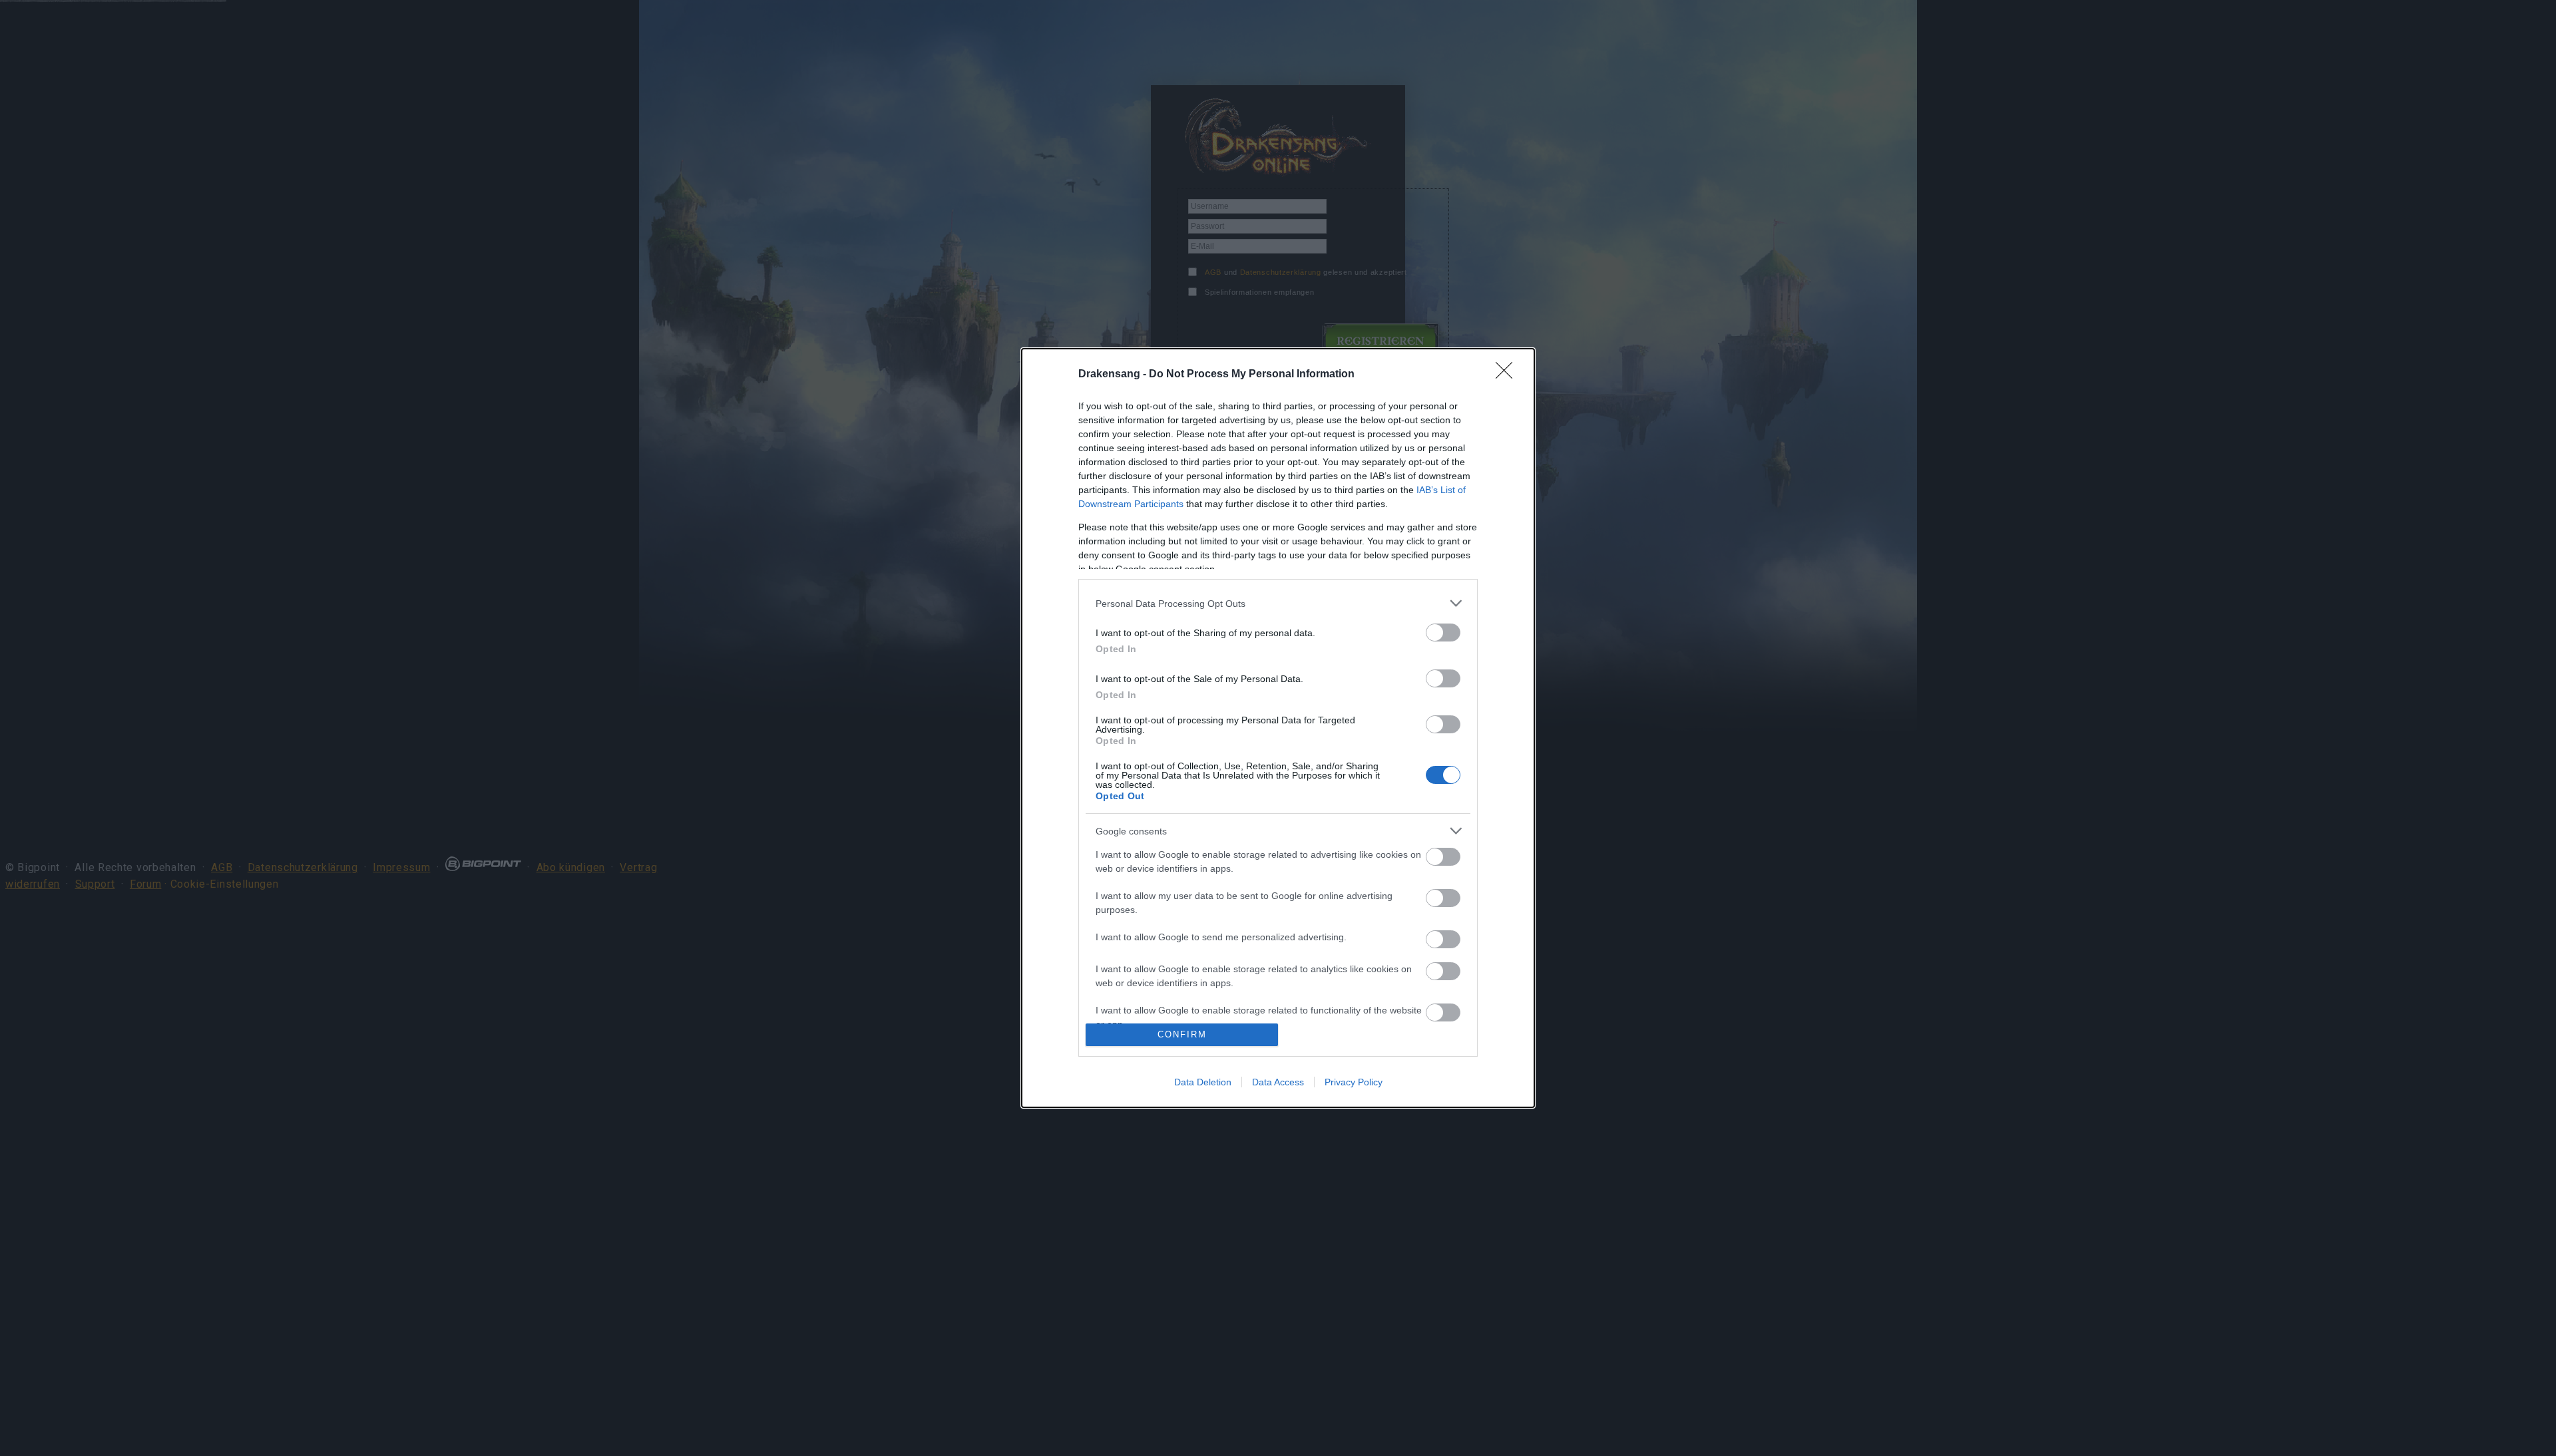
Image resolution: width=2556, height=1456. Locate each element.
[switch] (1443, 633)
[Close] (1508, 375)
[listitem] (1278, 603)
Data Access (1278, 1082)
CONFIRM (1182, 1034)
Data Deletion (1203, 1082)
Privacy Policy (1354, 1082)
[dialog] (1278, 728)
